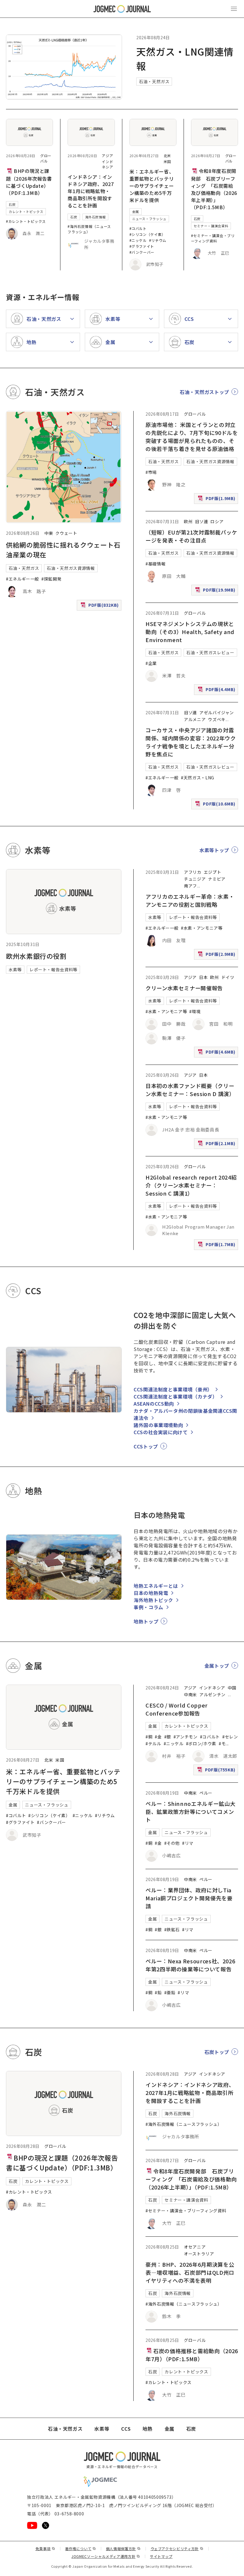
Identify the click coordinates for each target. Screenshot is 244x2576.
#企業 (151, 663)
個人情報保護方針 (123, 2549)
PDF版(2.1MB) (217, 1145)
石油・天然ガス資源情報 (71, 568)
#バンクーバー (142, 252)
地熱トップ (146, 1621)
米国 (167, 161)
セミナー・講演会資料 (211, 226)
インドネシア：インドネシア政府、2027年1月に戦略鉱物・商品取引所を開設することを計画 (91, 191)
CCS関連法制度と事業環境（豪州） (173, 1389)
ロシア (217, 521)
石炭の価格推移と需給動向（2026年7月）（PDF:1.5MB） (192, 2355)
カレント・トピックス (26, 212)
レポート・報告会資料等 (53, 969)
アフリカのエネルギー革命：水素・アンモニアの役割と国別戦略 (190, 900)
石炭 (12, 204)
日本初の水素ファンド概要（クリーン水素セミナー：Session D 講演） (190, 1090)
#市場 (151, 472)
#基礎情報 (155, 564)
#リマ (188, 1843)
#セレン (230, 1737)
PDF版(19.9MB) (216, 591)
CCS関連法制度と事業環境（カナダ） (176, 1396)
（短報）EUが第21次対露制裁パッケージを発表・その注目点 (191, 536)
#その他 (172, 1843)
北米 (167, 156)
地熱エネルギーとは (156, 1586)
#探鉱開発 (51, 579)
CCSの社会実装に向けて (161, 1432)
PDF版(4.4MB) (217, 691)
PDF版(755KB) (217, 1771)
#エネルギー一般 (22, 579)
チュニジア (195, 879)
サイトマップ (161, 2556)
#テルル (153, 1743)
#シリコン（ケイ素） (147, 234)
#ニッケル (138, 240)
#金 (158, 1737)
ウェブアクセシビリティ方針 (177, 2549)
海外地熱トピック (153, 1600)
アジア (107, 156)
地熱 (147, 2429)
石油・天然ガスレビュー (210, 652)
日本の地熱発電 (151, 1593)
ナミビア (217, 879)
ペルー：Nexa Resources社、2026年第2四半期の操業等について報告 (190, 1965)
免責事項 (45, 2549)
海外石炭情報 (96, 217)
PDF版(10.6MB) (216, 805)
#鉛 (158, 1992)
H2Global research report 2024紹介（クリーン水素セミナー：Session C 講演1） (191, 1185)
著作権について (81, 2549)
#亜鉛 (170, 1992)
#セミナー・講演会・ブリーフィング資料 (213, 238)
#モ (222, 1743)
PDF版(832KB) (100, 606)
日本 (203, 977)
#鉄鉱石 (172, 1929)
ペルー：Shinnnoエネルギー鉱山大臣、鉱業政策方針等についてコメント (190, 1812)
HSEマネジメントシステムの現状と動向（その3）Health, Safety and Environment (190, 632)
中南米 (190, 1694)
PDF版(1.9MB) (217, 500)
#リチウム (158, 240)
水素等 (15, 969)
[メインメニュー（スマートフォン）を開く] (234, 9)
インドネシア (107, 164)
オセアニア (195, 2247)
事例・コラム (148, 1607)
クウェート (66, 533)
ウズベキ (217, 719)
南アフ (190, 886)
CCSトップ (146, 1446)
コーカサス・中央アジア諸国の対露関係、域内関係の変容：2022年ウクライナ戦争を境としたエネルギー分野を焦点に (191, 742)
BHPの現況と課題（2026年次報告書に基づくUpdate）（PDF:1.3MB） (29, 182)
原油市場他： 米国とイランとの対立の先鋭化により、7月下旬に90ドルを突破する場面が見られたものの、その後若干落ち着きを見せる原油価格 (192, 437)
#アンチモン (186, 1737)
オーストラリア (199, 2254)
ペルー (206, 1793)
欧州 (188, 521)
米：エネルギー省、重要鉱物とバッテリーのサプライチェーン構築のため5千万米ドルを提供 (152, 186)
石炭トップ (217, 2052)
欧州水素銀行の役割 (36, 956)
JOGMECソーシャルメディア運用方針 (106, 2556)
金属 (136, 212)
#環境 (195, 1011)
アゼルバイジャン (217, 712)
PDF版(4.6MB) (217, 1053)
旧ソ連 (201, 521)
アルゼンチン (212, 1694)
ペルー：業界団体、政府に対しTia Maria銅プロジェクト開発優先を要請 (189, 1898)
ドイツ (228, 977)
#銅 (149, 1737)
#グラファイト (142, 246)
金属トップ (217, 1666)
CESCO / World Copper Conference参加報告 (177, 1709)
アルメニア (195, 719)
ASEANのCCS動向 (154, 1404)
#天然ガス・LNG (198, 778)
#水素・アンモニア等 (202, 928)
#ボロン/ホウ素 (201, 1743)
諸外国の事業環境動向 (158, 1425)
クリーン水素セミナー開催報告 (184, 988)
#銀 (168, 1737)
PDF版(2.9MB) (217, 955)
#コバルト (138, 228)
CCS (126, 2429)
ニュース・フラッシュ (149, 219)
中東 (49, 533)
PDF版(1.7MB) (217, 1246)
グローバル (46, 158)
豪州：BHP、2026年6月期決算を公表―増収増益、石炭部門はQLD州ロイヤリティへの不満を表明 (190, 2272)
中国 (232, 1688)
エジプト (213, 872)
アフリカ (193, 872)
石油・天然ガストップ (204, 392)
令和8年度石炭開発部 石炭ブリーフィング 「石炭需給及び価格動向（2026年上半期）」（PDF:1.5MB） (214, 189)
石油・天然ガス (154, 81)
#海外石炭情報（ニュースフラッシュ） (89, 229)
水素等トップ (214, 850)
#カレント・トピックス (26, 221)
